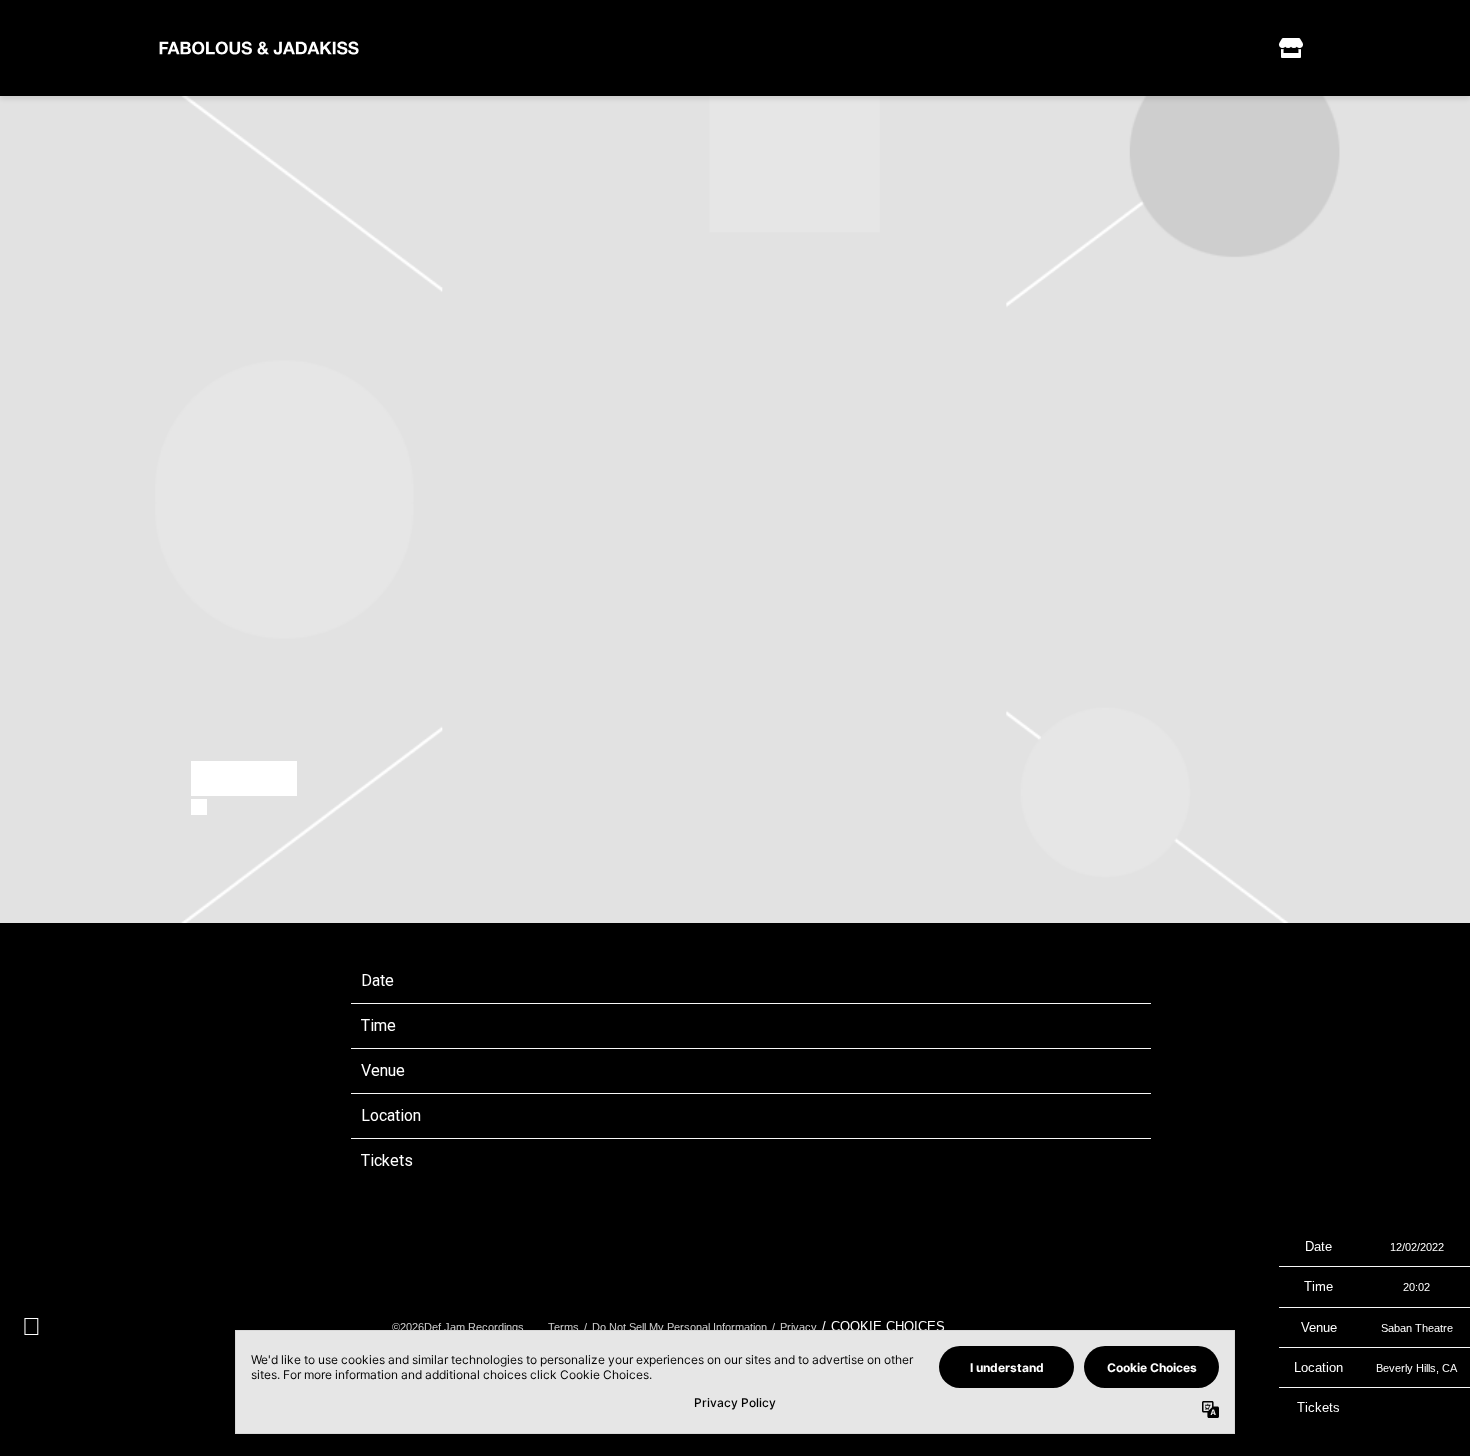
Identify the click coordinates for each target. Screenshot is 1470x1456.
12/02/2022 (695, 980)
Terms (563, 1327)
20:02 (673, 1025)
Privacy (798, 1327)
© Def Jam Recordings (458, 1327)
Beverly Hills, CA (712, 1115)
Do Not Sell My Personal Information (679, 1327)
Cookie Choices (888, 1326)
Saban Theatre (706, 1070)
